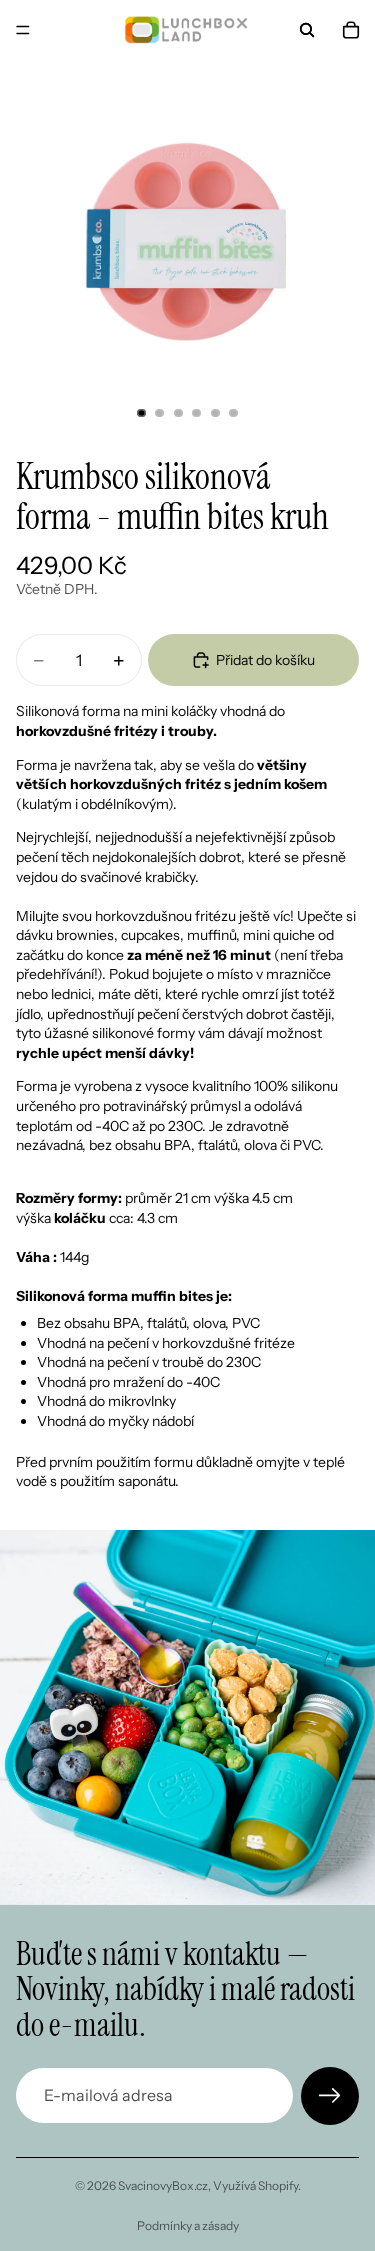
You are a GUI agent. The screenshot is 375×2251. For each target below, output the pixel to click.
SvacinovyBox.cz (163, 2185)
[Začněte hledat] (307, 30)
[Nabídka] (23, 30)
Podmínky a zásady (188, 2225)
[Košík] (351, 30)
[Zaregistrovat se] (330, 2096)
